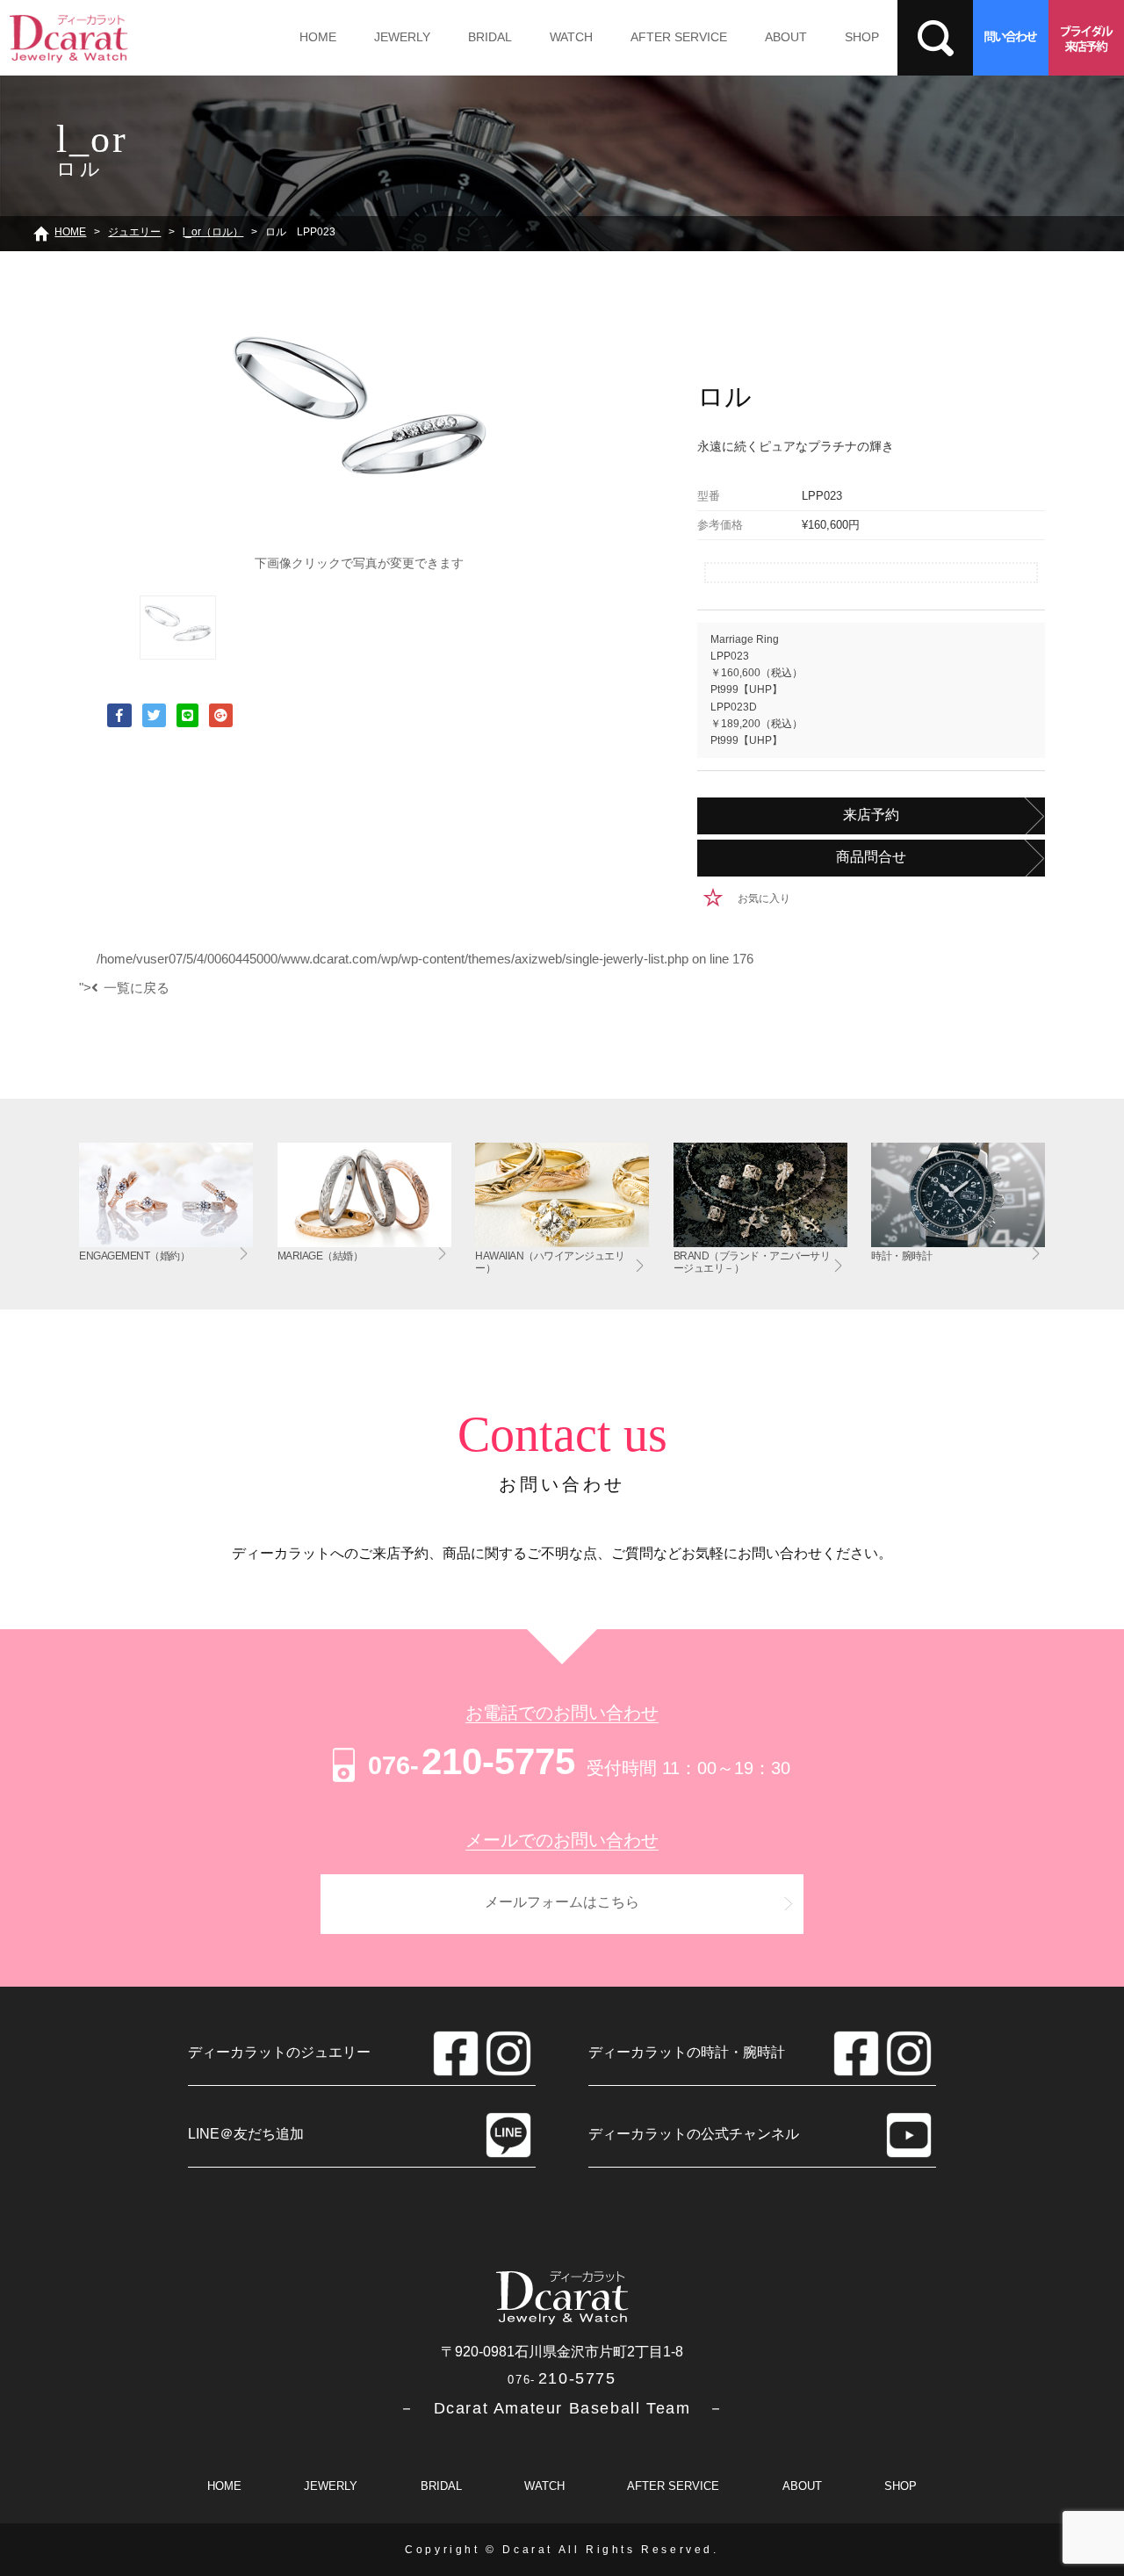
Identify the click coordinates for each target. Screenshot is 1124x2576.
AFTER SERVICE (679, 37)
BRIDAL (490, 37)
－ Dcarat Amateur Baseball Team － (562, 2408)
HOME (318, 37)
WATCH (571, 37)
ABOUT (786, 37)
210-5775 (472, 1761)
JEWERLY (402, 37)
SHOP (862, 37)
